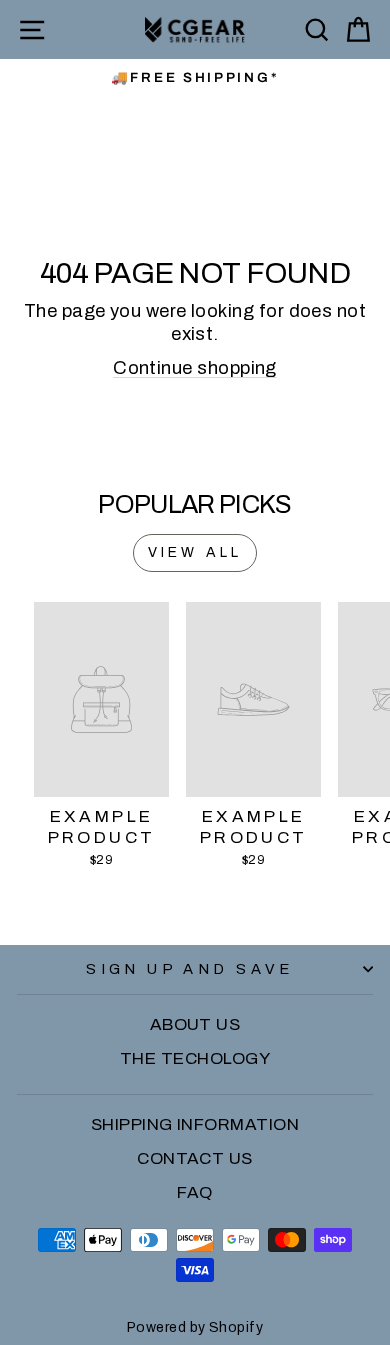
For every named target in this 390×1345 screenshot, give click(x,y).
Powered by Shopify (195, 1327)
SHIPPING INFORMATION (195, 1124)
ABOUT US (195, 1024)
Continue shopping (195, 368)
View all (195, 552)
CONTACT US (195, 1158)
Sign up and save (190, 969)
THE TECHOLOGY (195, 1058)
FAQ (194, 1192)
